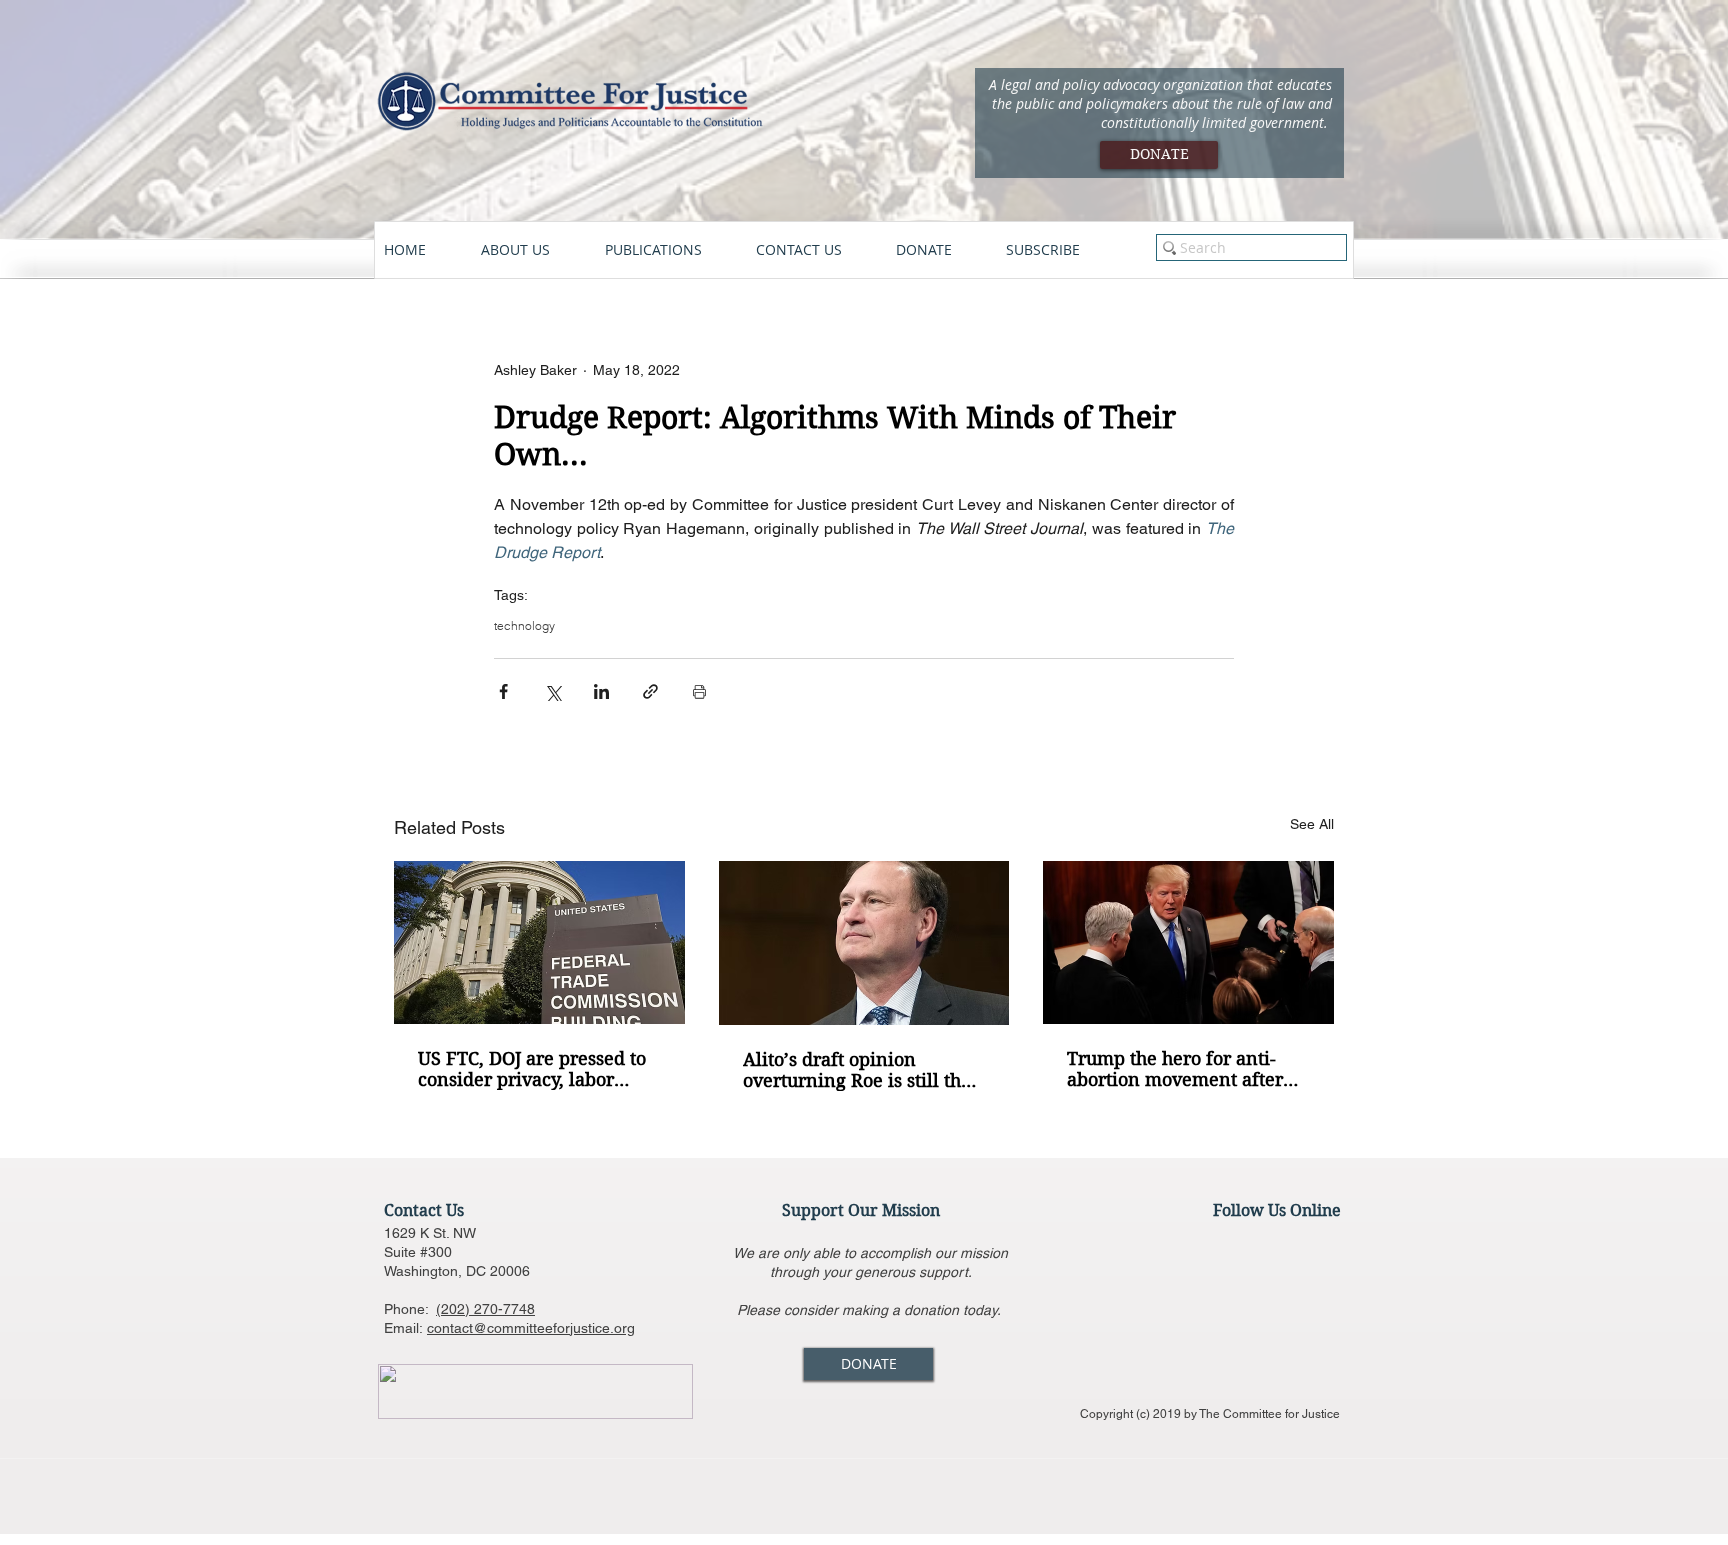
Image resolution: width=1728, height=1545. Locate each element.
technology (524, 625)
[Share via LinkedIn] (601, 691)
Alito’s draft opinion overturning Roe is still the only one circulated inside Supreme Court (857, 1070)
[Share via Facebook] (503, 691)
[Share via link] (650, 691)
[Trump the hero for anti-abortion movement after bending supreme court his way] (1188, 942)
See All (1312, 824)
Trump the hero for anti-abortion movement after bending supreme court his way (1182, 1069)
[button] (533, 250)
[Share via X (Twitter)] (552, 691)
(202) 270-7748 (485, 1309)
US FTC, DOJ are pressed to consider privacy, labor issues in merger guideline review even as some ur (532, 1069)
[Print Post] (699, 691)
